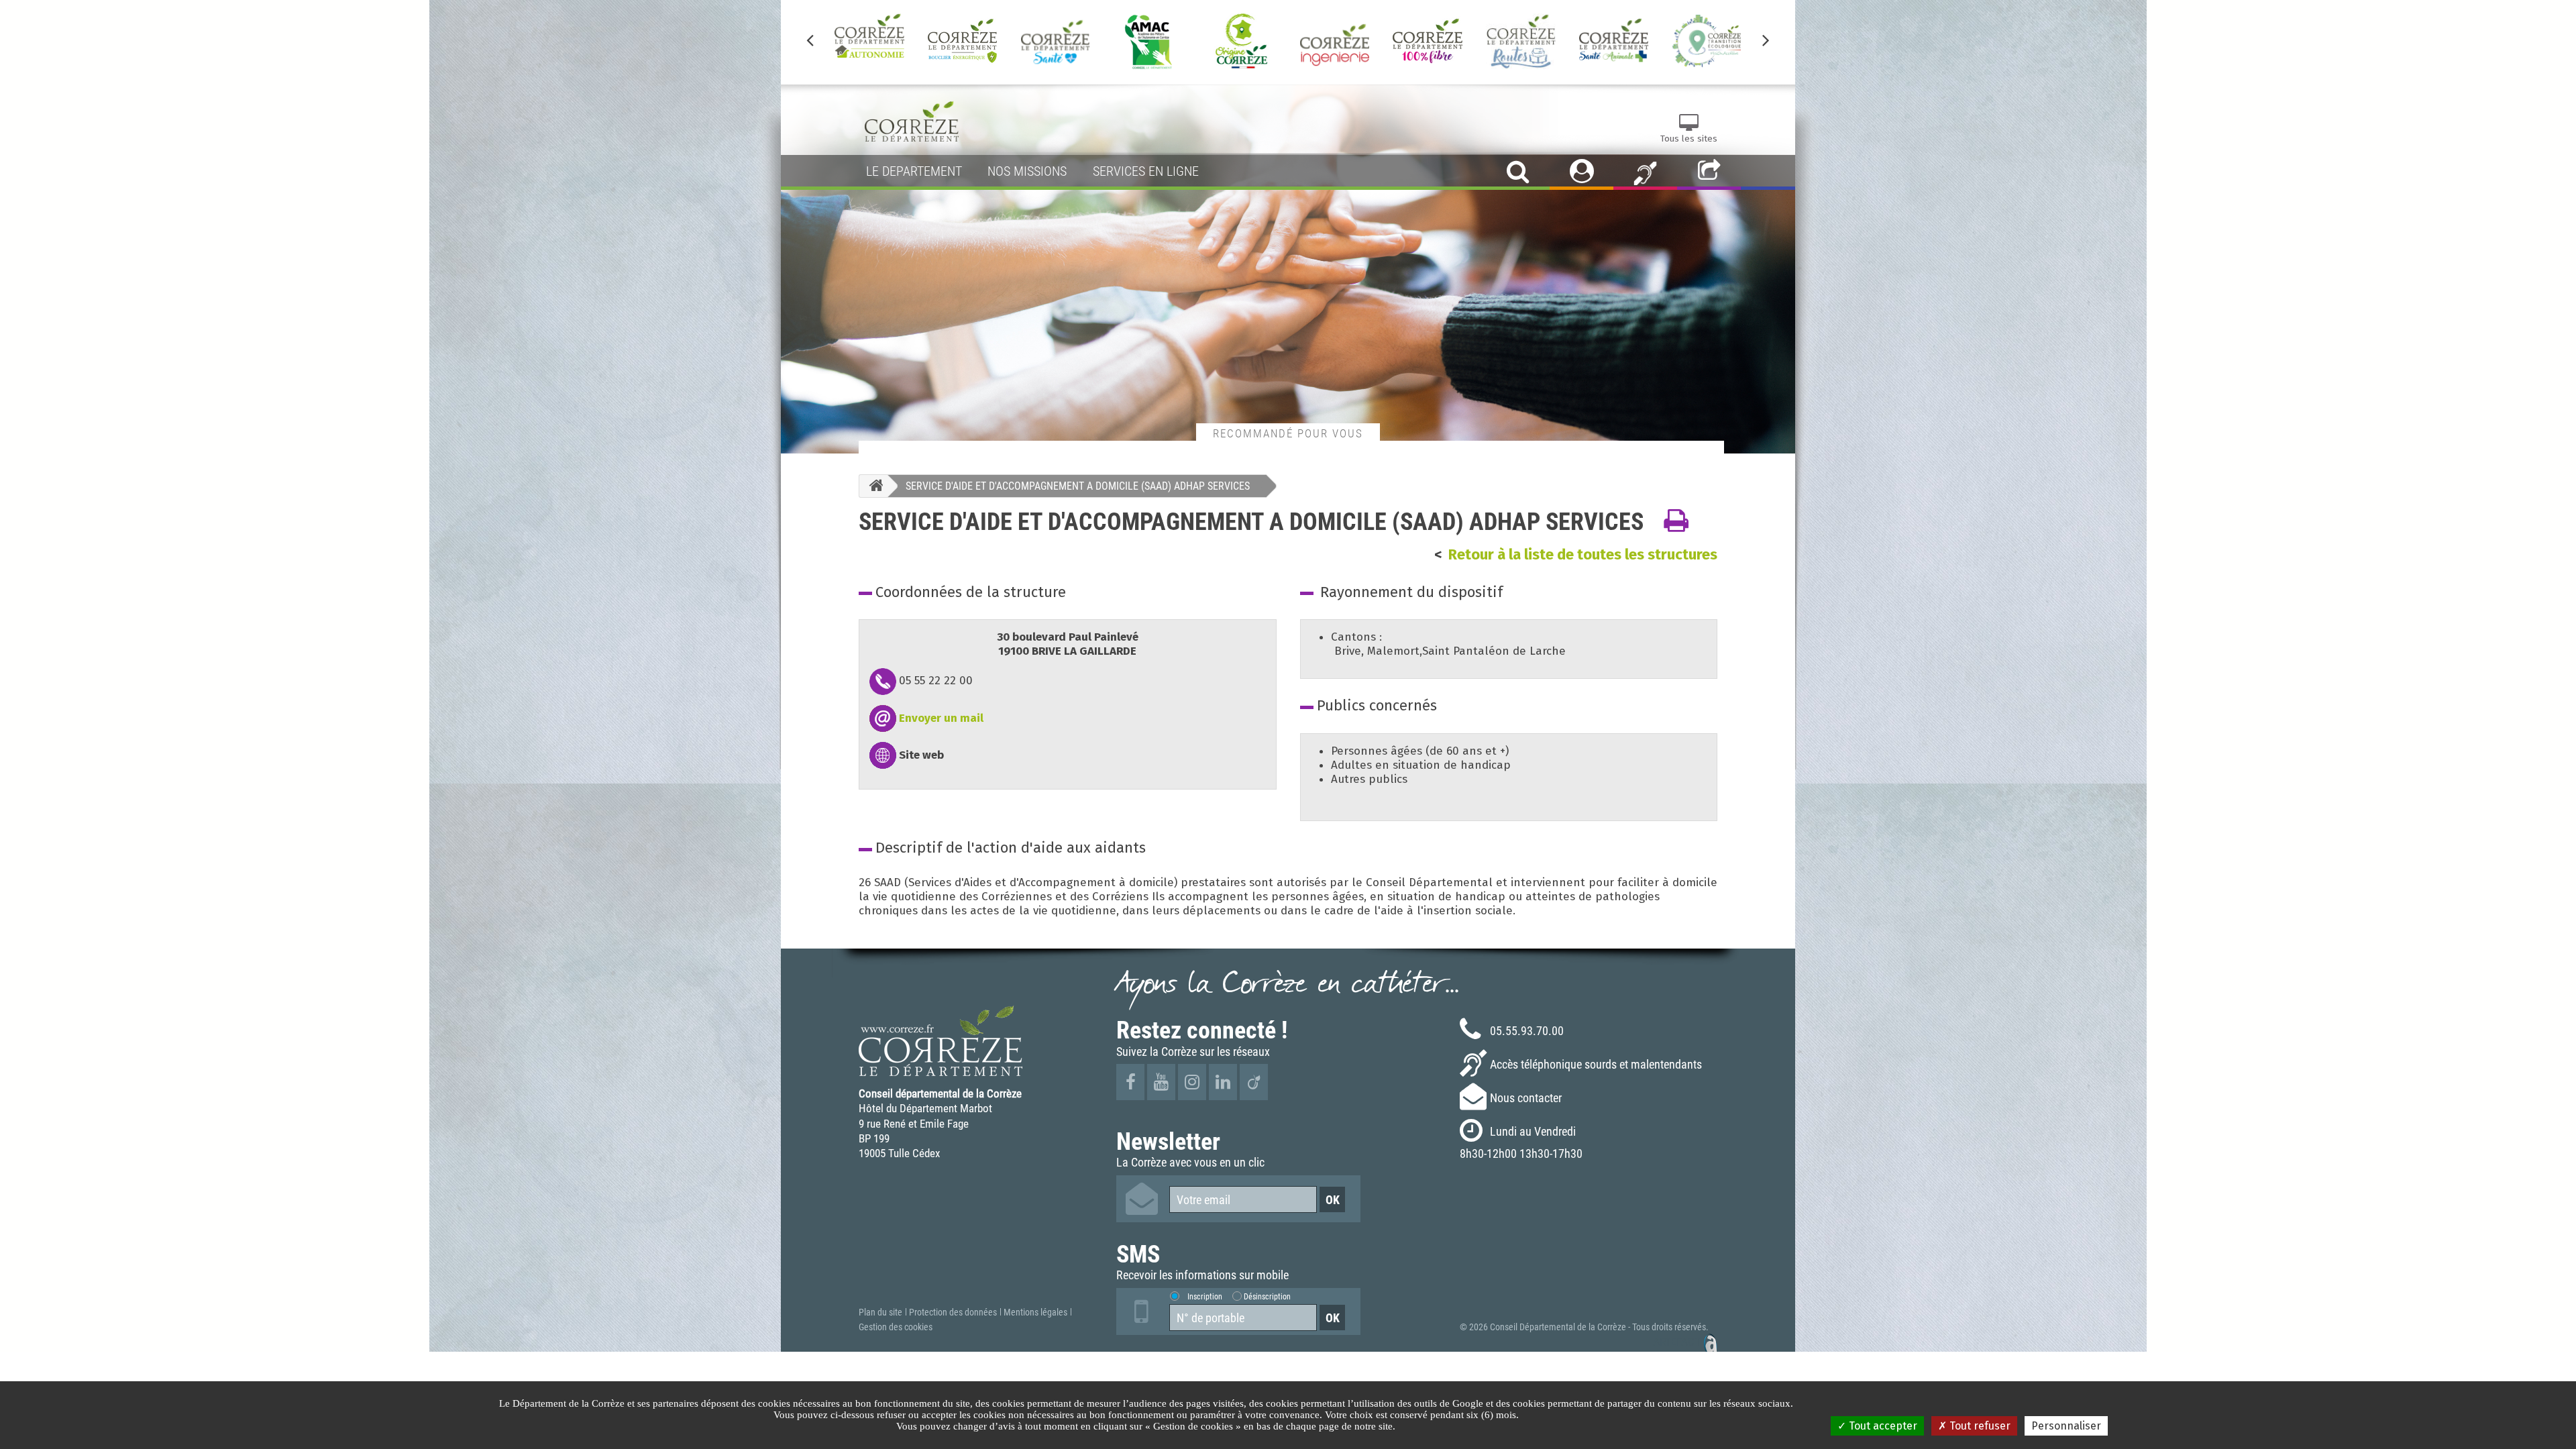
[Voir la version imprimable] (1676, 521)
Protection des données (953, 1312)
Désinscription (1267, 1296)
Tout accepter (1882, 1426)
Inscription (1205, 1296)
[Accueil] (873, 486)
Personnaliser (2066, 1426)
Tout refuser (1979, 1426)
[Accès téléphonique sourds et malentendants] (1645, 172)
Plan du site (880, 1312)
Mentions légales (1035, 1312)
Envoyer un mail (941, 718)
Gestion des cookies (896, 1327)
